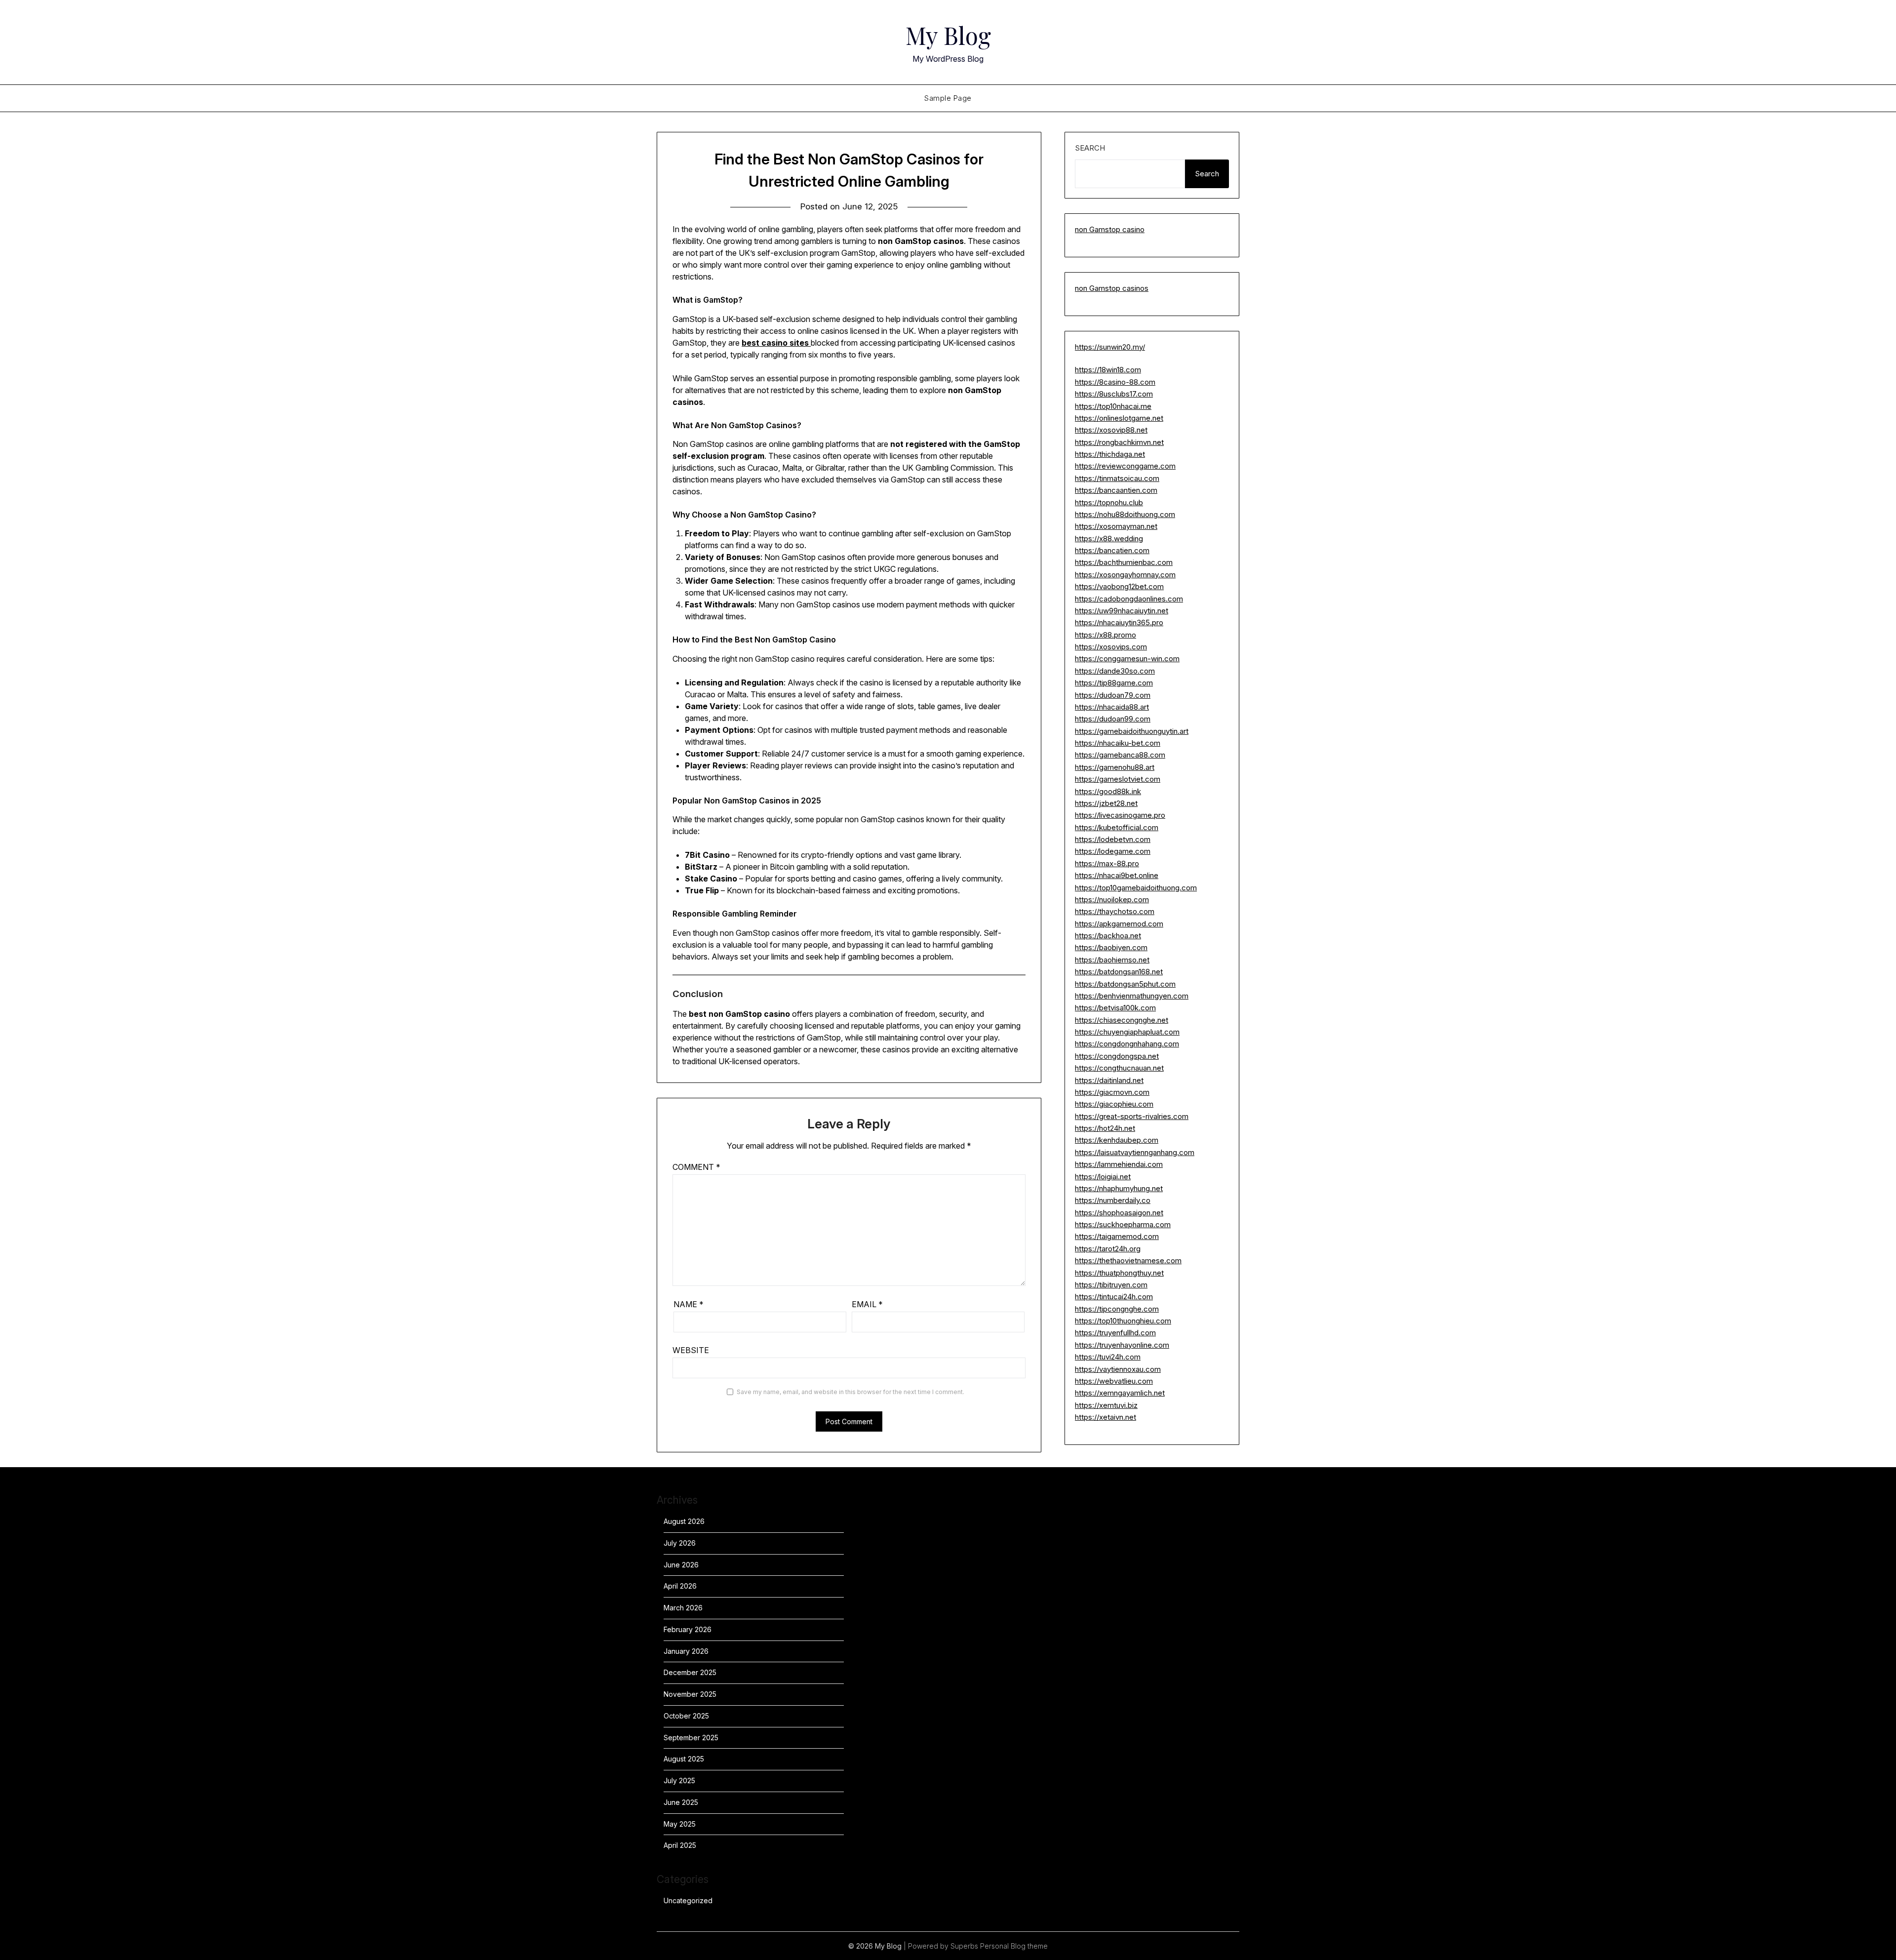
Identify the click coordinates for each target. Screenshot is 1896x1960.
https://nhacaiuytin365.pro (1119, 622)
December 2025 (690, 1672)
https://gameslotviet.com (1118, 779)
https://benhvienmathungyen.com (1132, 996)
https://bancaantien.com (1116, 490)
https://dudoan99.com (1113, 719)
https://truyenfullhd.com (1115, 1333)
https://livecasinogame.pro (1120, 815)
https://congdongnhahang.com (1127, 1044)
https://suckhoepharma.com (1123, 1224)
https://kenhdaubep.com (1117, 1140)
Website (691, 1350)
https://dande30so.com (1115, 671)
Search (1090, 148)
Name (689, 1304)
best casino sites (776, 343)
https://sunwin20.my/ (1110, 347)
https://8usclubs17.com (1114, 394)
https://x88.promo (1106, 635)
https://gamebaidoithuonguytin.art (1132, 731)
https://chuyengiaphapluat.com (1127, 1032)
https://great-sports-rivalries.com (1132, 1116)
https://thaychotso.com (1115, 911)
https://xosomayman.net (1116, 526)
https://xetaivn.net (1106, 1417)
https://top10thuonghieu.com (1123, 1321)
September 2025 (691, 1738)
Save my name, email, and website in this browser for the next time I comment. (850, 1392)
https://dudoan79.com (1113, 695)
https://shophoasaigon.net (1119, 1213)
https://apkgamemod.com (1119, 924)
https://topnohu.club (1109, 502)
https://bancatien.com (1112, 550)
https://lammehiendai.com (1119, 1164)
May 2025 (680, 1824)
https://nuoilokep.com (1112, 900)
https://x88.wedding (1109, 539)
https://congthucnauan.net (1119, 1068)
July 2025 (679, 1780)
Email (867, 1304)
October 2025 (686, 1716)
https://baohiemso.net (1112, 960)
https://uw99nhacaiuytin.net (1122, 611)
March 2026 (683, 1608)
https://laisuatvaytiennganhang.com (1135, 1152)
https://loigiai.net (1103, 1177)
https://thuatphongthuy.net (1119, 1273)
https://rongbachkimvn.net (1119, 442)
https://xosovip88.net (1111, 430)
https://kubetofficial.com (1117, 827)
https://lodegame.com (1113, 851)
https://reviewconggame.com (1125, 466)
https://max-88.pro (1107, 863)
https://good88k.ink (1108, 791)
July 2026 (680, 1543)
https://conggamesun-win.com (1127, 659)
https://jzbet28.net (1106, 803)
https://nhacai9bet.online (1117, 875)
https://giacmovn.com (1112, 1092)
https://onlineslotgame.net (1119, 418)
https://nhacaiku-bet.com (1118, 743)
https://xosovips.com (1111, 647)
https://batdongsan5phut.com (1125, 984)
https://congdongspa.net (1117, 1056)
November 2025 (690, 1694)
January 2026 (686, 1651)
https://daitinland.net (1109, 1080)
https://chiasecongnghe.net (1122, 1020)
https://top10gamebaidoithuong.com (1136, 888)
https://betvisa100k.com (1115, 1008)
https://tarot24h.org (1108, 1249)
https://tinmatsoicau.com (1117, 478)
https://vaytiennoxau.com (1118, 1369)
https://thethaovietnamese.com (1128, 1260)
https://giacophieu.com (1114, 1104)
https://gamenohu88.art (1115, 767)
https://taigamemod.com (1117, 1236)
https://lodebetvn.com (1113, 839)
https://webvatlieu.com (1114, 1381)
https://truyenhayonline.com (1122, 1345)
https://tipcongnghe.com (1117, 1309)
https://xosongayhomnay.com (1125, 575)
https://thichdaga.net (1110, 454)
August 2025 (684, 1759)
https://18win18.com (1108, 370)
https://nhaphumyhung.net (1119, 1188)
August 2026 (684, 1521)
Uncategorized (688, 1900)
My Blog (948, 35)
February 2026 (688, 1629)
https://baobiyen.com (1111, 947)
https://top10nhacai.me (1113, 406)
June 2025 (681, 1802)
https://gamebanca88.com (1120, 755)
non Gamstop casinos (1112, 288)
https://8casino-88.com (1115, 382)
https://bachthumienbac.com (1124, 562)
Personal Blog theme (1014, 1946)
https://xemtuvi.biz (1106, 1405)
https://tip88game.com (1114, 683)
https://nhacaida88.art (1112, 707)
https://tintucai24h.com (1114, 1297)
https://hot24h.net (1105, 1128)
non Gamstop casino (1110, 229)
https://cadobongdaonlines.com (1129, 599)
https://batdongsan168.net (1119, 972)
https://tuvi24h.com (1108, 1357)
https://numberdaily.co (1113, 1200)
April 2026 (680, 1586)
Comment (696, 1167)
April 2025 (680, 1845)
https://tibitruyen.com (1111, 1285)
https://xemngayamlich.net (1120, 1393)
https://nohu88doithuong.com (1125, 514)
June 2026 (681, 1565)
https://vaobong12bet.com (1119, 586)
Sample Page (948, 98)
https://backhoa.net (1108, 936)
